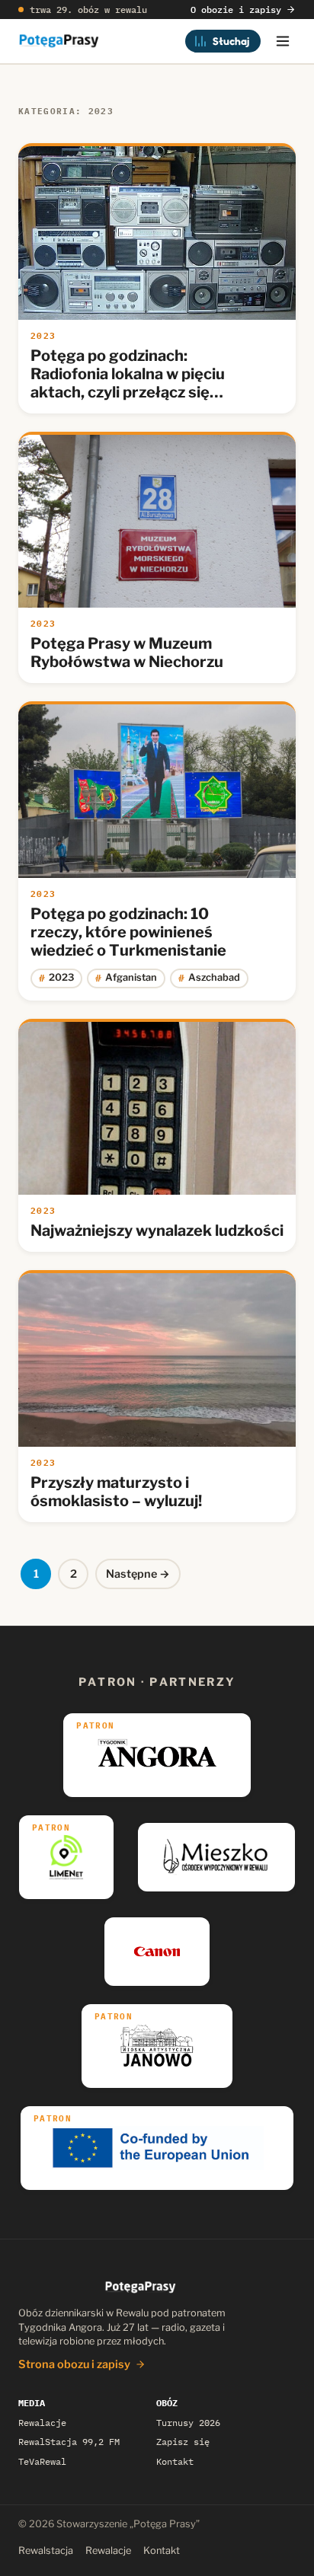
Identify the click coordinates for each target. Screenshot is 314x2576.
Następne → (138, 1574)
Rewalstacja (46, 2550)
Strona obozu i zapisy (74, 2364)
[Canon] (157, 1952)
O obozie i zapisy (236, 10)
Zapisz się (183, 2442)
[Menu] (283, 41)
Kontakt (175, 2461)
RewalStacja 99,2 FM (69, 2442)
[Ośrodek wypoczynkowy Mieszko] (216, 1857)
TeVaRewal (42, 2461)
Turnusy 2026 (188, 2423)
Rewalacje (42, 2423)
